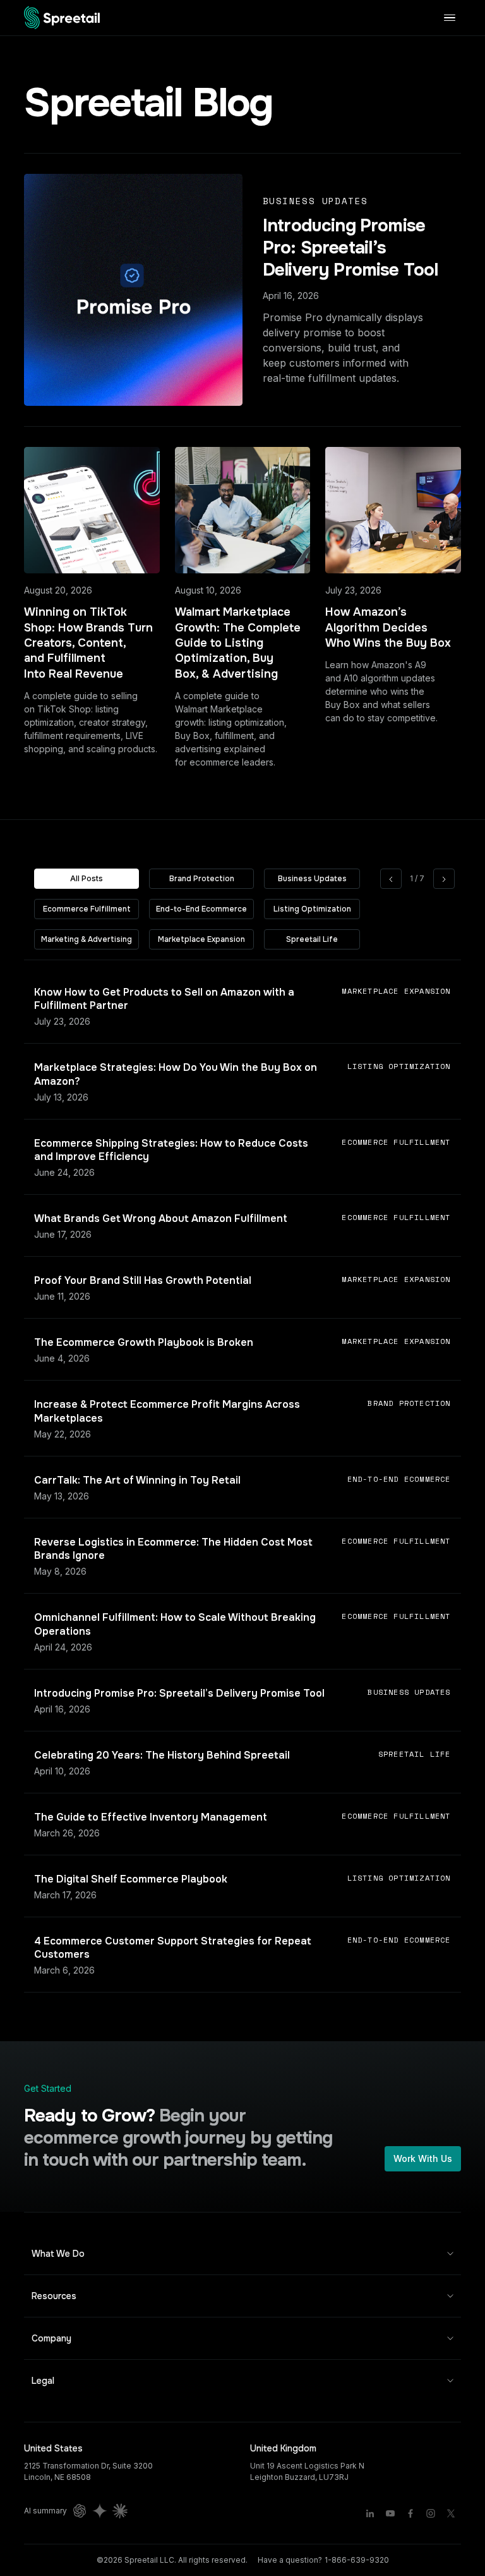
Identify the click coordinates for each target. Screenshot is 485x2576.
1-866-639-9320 (357, 2560)
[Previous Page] (391, 879)
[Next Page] (444, 879)
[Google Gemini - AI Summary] (100, 2511)
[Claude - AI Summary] (120, 2511)
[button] (242, 2254)
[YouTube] (390, 2513)
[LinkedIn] (370, 2513)
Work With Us (423, 2158)
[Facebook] (410, 2513)
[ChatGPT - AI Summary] (80, 2511)
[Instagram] (431, 2513)
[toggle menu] (450, 17)
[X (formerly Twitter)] (451, 2513)
